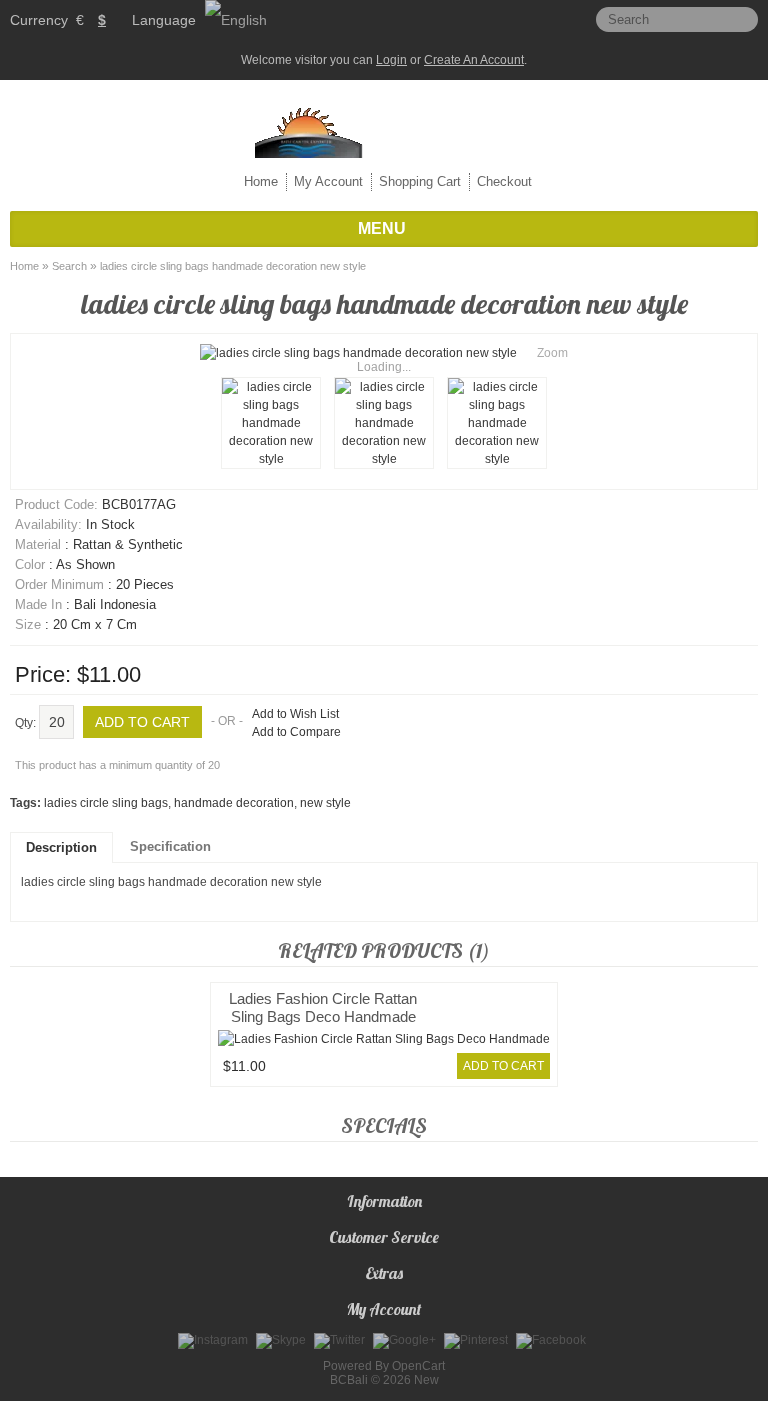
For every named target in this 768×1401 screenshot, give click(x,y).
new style (325, 803)
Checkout (504, 181)
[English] (236, 20)
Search (69, 266)
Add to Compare (296, 732)
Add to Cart (503, 1066)
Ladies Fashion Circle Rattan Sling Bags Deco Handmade (323, 1007)
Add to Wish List (295, 714)
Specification (170, 846)
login (391, 60)
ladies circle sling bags (106, 803)
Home (261, 181)
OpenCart (418, 1366)
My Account (328, 181)
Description (61, 847)
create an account (474, 60)
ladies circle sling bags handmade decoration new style (233, 266)
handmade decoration (234, 803)
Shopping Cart (420, 181)
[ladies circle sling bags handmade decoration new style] (271, 423)
